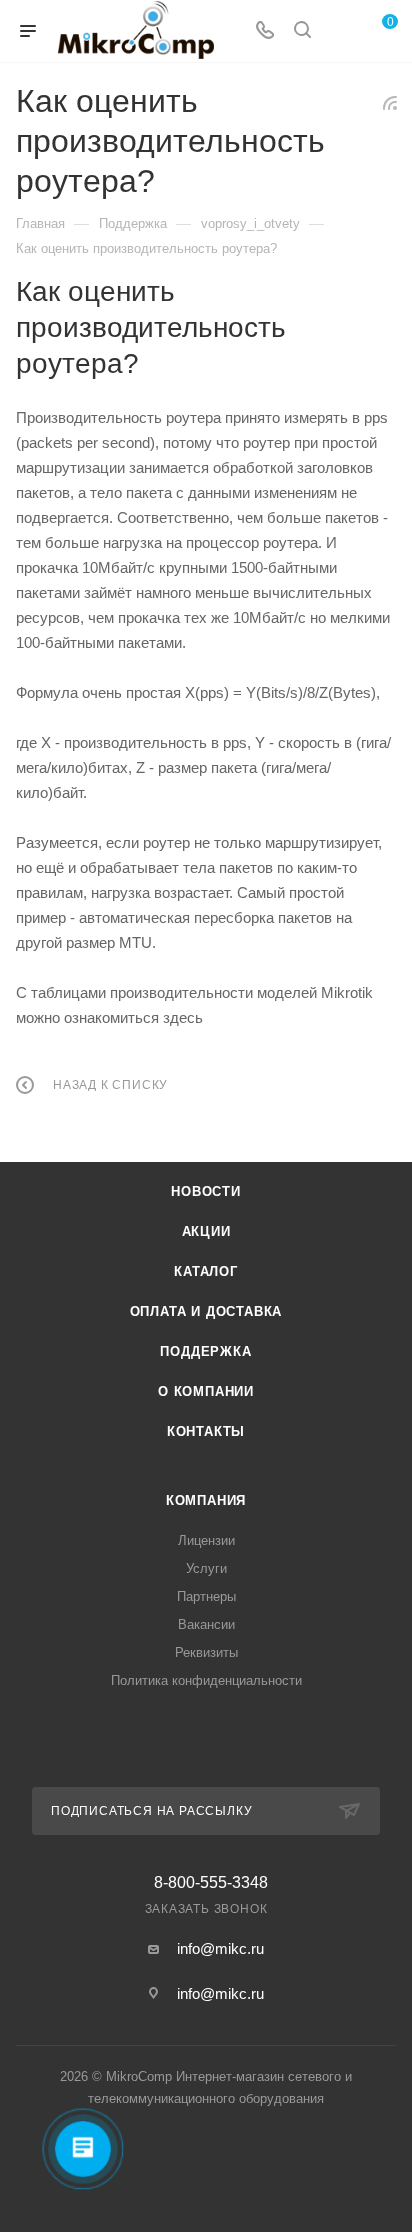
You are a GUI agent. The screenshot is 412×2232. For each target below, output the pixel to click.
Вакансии (206, 1624)
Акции (206, 1231)
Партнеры (206, 1596)
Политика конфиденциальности (206, 1680)
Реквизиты (206, 1652)
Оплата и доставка (206, 1311)
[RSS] (390, 102)
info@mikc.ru (220, 1948)
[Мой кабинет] (340, 31)
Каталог (206, 1271)
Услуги (206, 1568)
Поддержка (205, 1351)
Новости (206, 1191)
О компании (206, 1391)
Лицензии (206, 1540)
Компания (206, 1500)
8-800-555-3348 (211, 1883)
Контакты (206, 1431)
